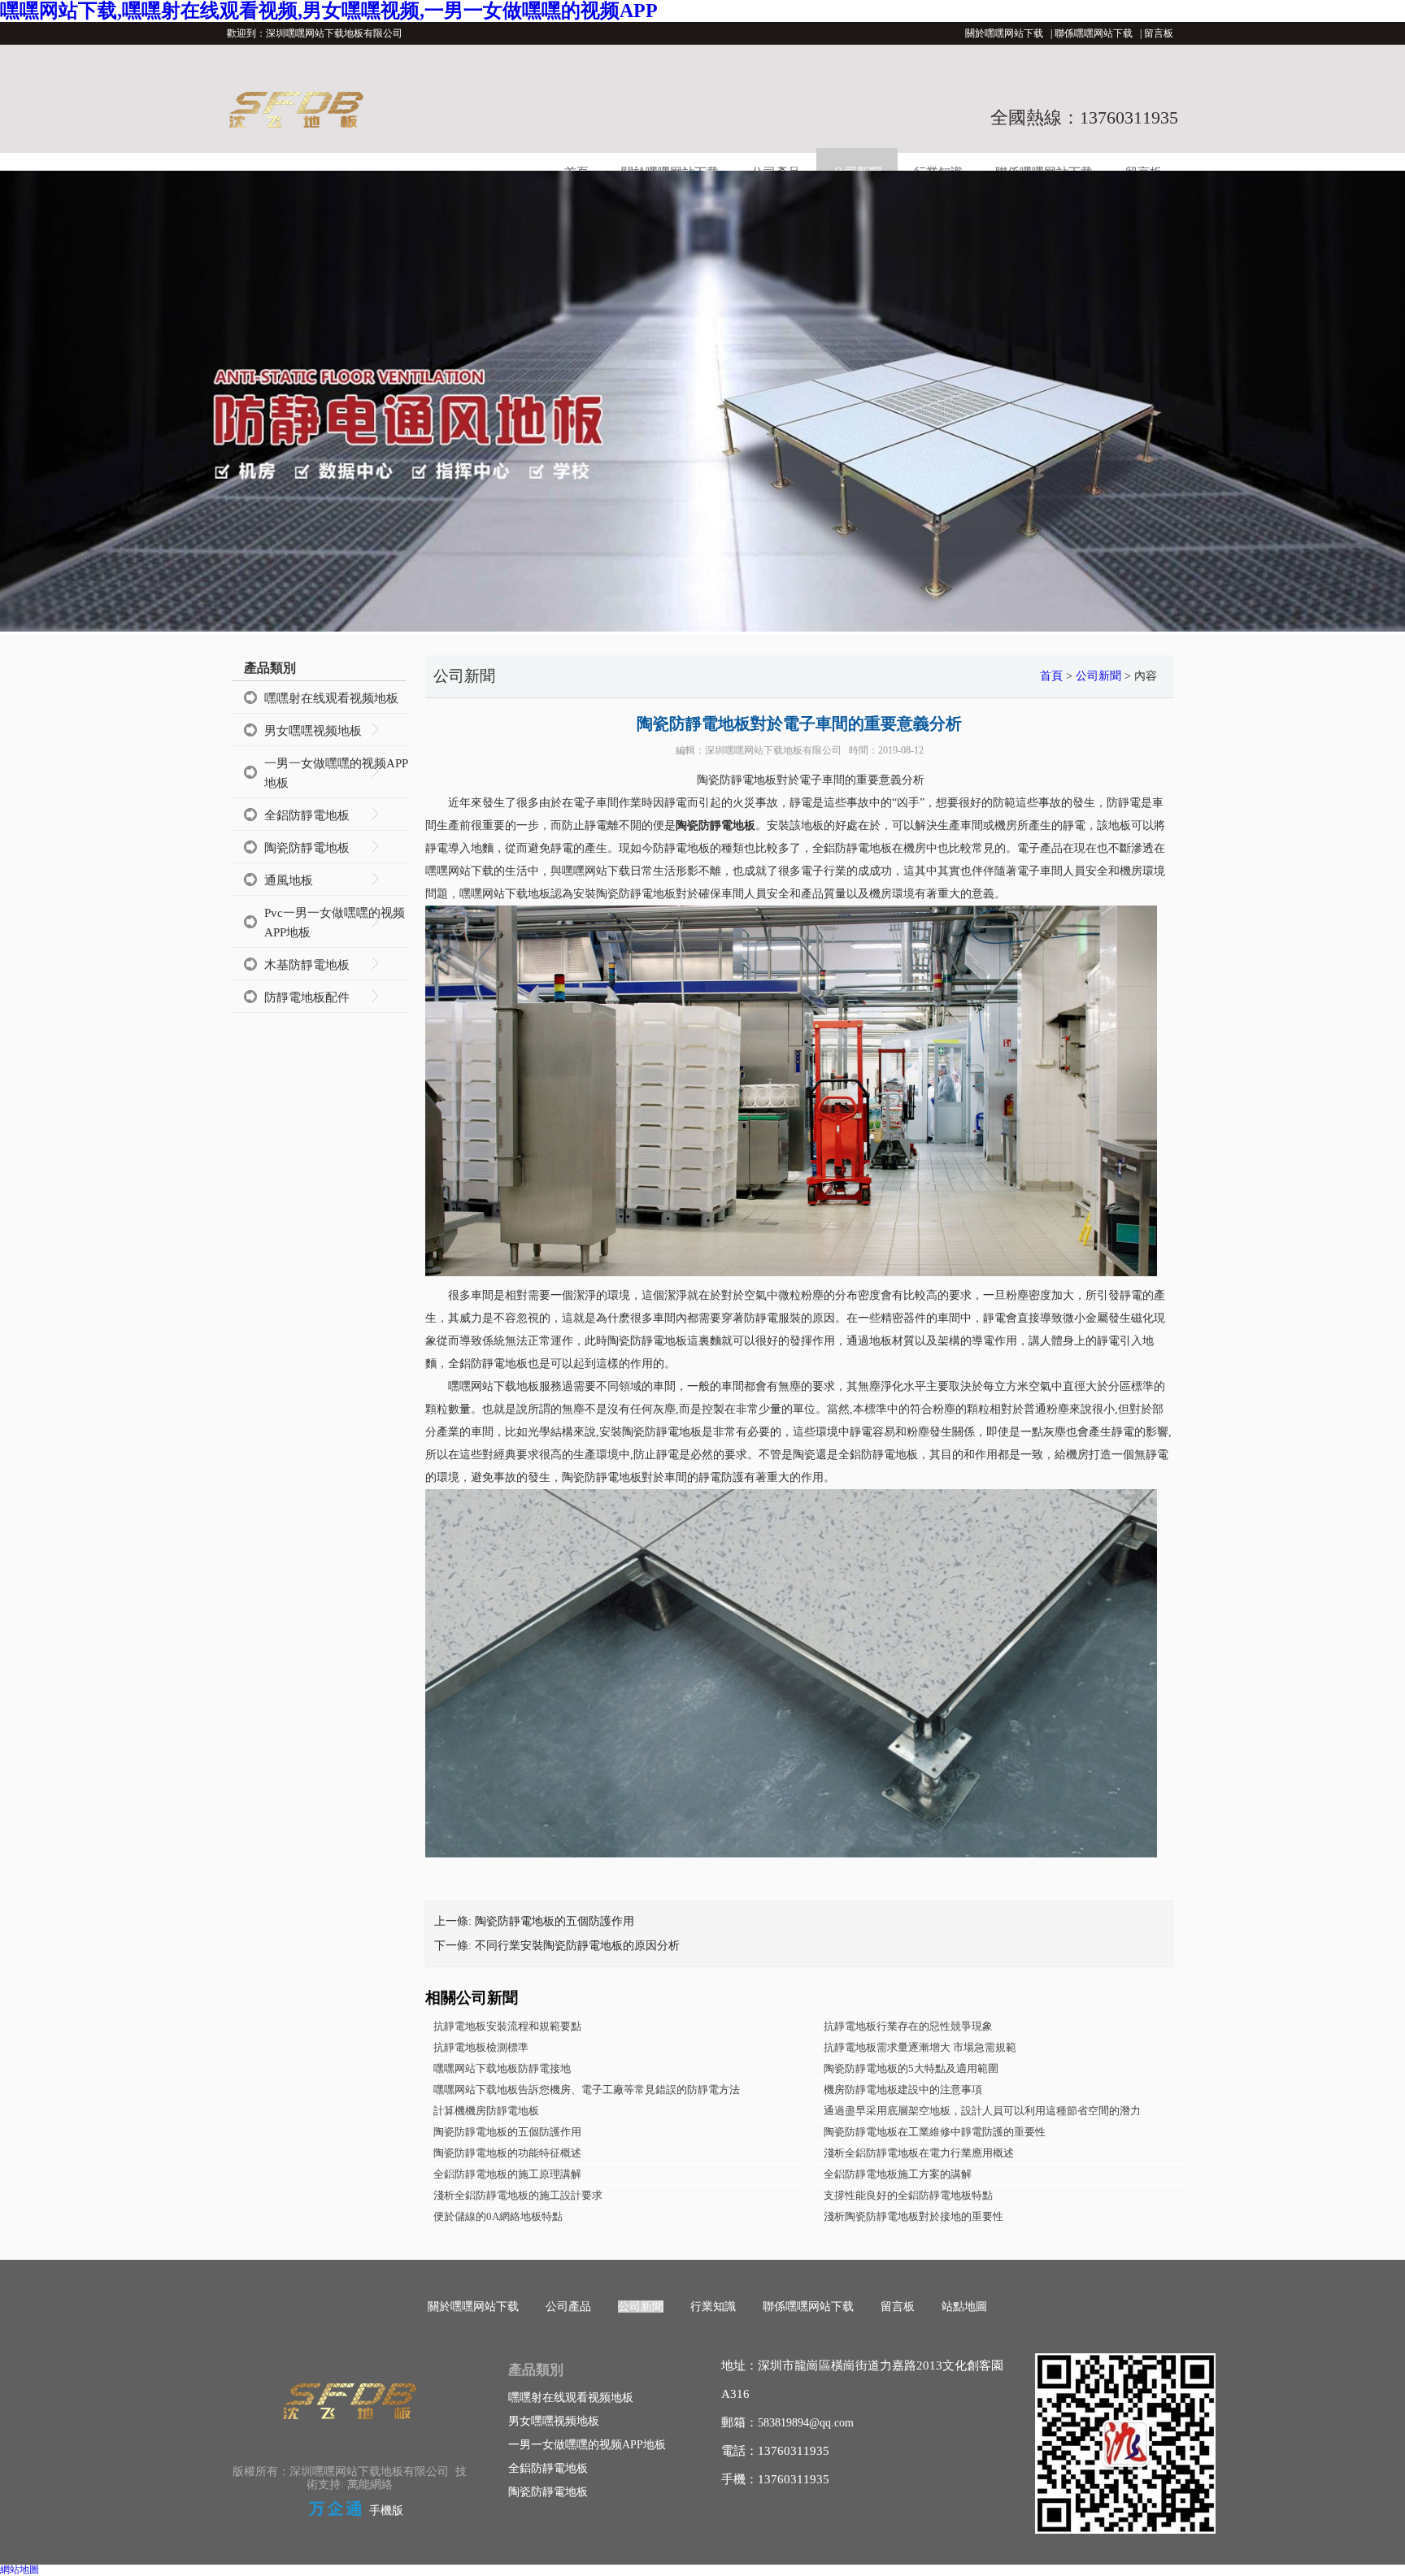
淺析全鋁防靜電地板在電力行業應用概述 (919, 2153)
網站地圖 (20, 2569)
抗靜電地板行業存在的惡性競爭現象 (908, 2026)
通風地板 (289, 880)
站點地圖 (964, 2307)
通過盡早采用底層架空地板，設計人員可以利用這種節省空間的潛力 (982, 2111)
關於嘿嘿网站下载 (1004, 33)
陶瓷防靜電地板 (307, 848)
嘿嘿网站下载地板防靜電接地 (502, 2068)
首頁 (1051, 676)
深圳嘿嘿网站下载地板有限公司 (773, 750)
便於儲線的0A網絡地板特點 (498, 2216)
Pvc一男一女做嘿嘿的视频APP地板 (335, 923)
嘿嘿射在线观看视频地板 (331, 698)
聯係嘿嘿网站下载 (1094, 33)
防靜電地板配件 (307, 997)
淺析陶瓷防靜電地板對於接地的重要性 (913, 2216)
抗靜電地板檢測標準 (481, 2047)
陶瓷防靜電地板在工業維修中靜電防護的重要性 (935, 2132)
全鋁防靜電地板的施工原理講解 (507, 2174)
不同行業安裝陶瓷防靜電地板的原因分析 (577, 1946)
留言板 (1159, 33)
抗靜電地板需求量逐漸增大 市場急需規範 (920, 2047)
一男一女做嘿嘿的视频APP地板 (336, 773)
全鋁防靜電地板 (307, 815)
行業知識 (713, 2307)
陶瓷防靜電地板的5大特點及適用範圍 (911, 2068)
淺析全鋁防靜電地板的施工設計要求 (518, 2195)
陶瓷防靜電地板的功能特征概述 (507, 2153)
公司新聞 (1098, 676)
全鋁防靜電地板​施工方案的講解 (898, 2174)
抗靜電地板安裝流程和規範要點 (507, 2026)
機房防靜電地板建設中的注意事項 (903, 2089)
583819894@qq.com (806, 2423)
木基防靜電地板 (307, 965)
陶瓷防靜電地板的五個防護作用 (555, 1921)
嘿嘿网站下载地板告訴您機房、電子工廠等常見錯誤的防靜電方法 (587, 2089)
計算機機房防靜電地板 (486, 2111)
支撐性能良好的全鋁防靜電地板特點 (908, 2195)
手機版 (386, 2511)
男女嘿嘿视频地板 (313, 731)
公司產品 (568, 2307)
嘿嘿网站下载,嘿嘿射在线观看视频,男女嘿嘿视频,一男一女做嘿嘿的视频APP (329, 11)
